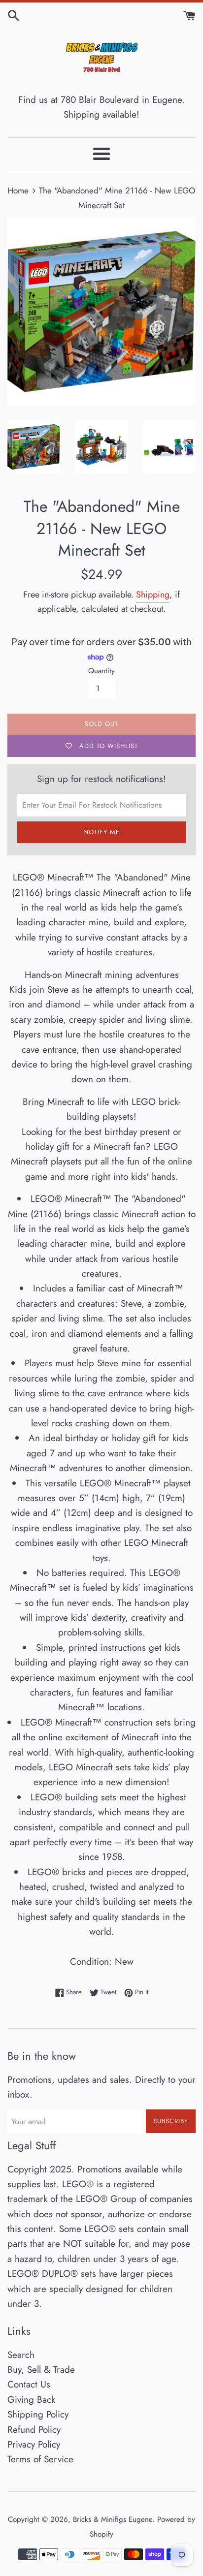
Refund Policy (34, 2430)
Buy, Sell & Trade (41, 2370)
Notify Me (101, 832)
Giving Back (31, 2400)
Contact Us (29, 2384)
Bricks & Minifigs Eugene (113, 2519)
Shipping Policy (38, 2414)
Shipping (153, 595)
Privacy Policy (34, 2444)
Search (21, 2355)
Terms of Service (40, 2459)
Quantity (101, 671)
